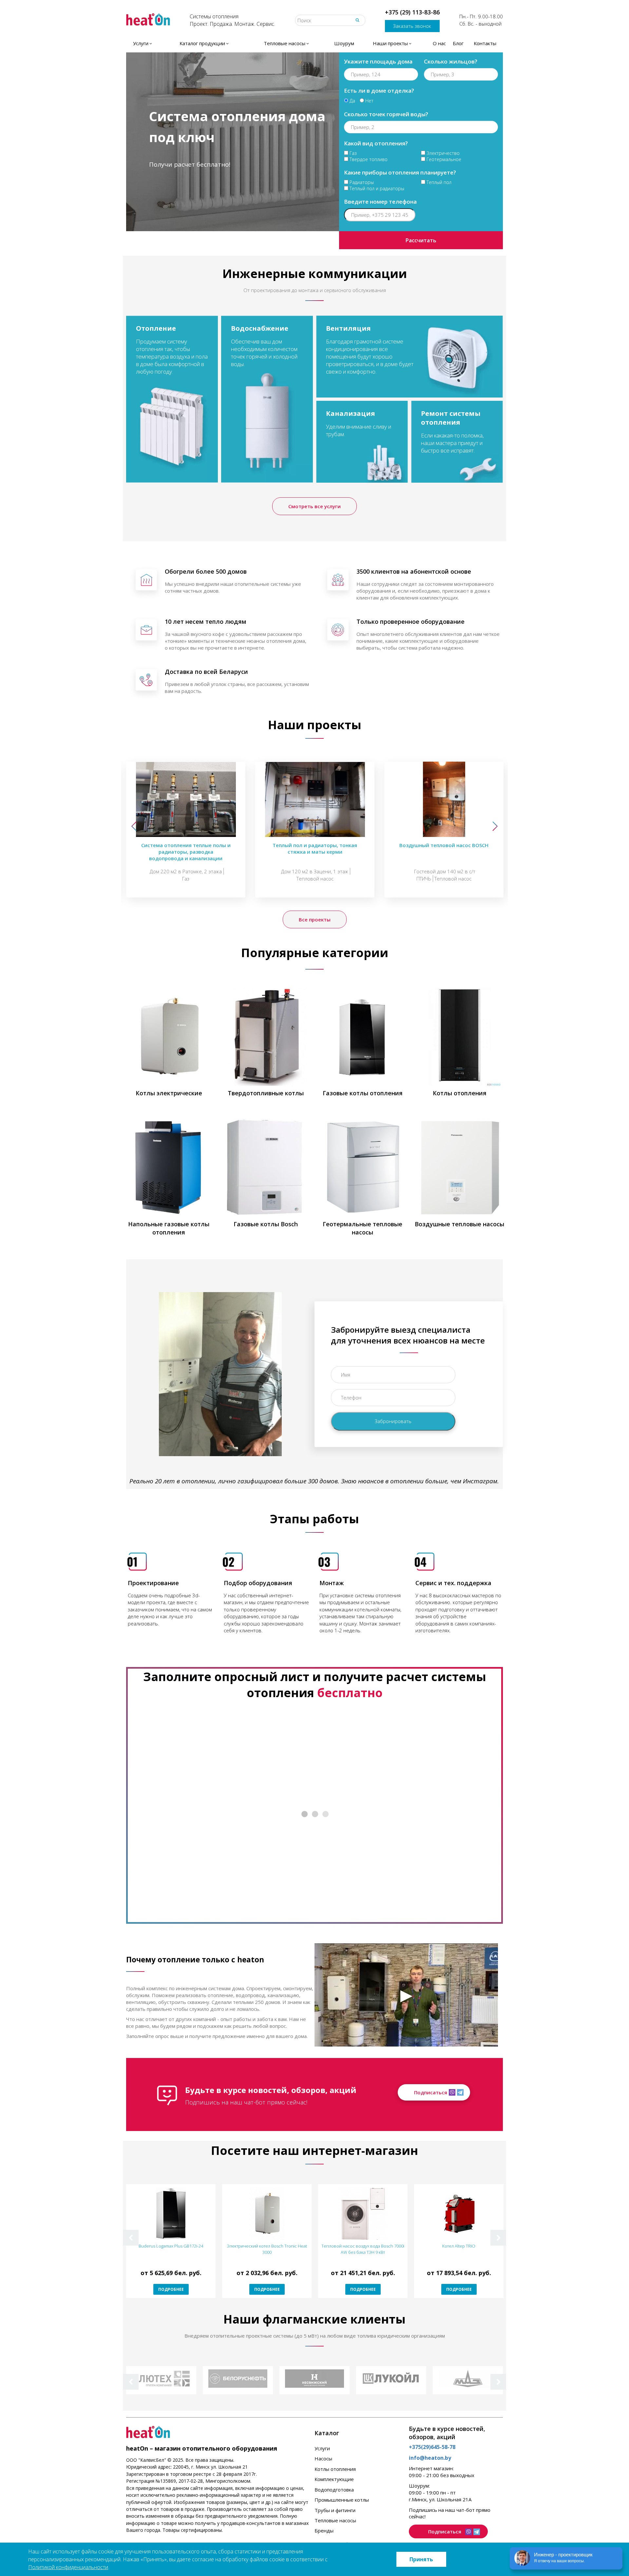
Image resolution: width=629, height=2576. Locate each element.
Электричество (442, 153)
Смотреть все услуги (314, 506)
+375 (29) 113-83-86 (412, 12)
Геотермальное (443, 159)
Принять (421, 2559)
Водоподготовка (334, 2490)
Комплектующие (334, 2479)
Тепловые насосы (335, 2520)
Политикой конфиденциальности (68, 2567)
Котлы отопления (335, 2469)
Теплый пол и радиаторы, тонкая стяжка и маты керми (315, 848)
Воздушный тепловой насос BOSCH (444, 845)
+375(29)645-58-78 (432, 2447)
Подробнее (171, 2289)
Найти (357, 20)
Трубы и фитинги (335, 2510)
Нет (369, 101)
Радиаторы (361, 182)
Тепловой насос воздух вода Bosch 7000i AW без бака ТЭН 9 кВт (363, 2249)
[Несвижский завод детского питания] (314, 2380)
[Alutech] (161, 2380)
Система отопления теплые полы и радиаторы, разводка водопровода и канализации (186, 852)
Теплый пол (438, 182)
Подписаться (431, 2092)
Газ (353, 153)
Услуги (322, 2448)
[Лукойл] (391, 2380)
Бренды (324, 2530)
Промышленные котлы (342, 2500)
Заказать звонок (412, 26)
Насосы (323, 2458)
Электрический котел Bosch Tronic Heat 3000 (267, 2249)
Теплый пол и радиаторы (376, 188)
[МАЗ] (468, 2380)
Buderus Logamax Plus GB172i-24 (171, 2246)
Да (352, 101)
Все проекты (315, 919)
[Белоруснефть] (238, 2380)
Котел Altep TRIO (459, 2246)
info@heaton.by (430, 2458)
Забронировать (393, 1421)
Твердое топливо (368, 159)
